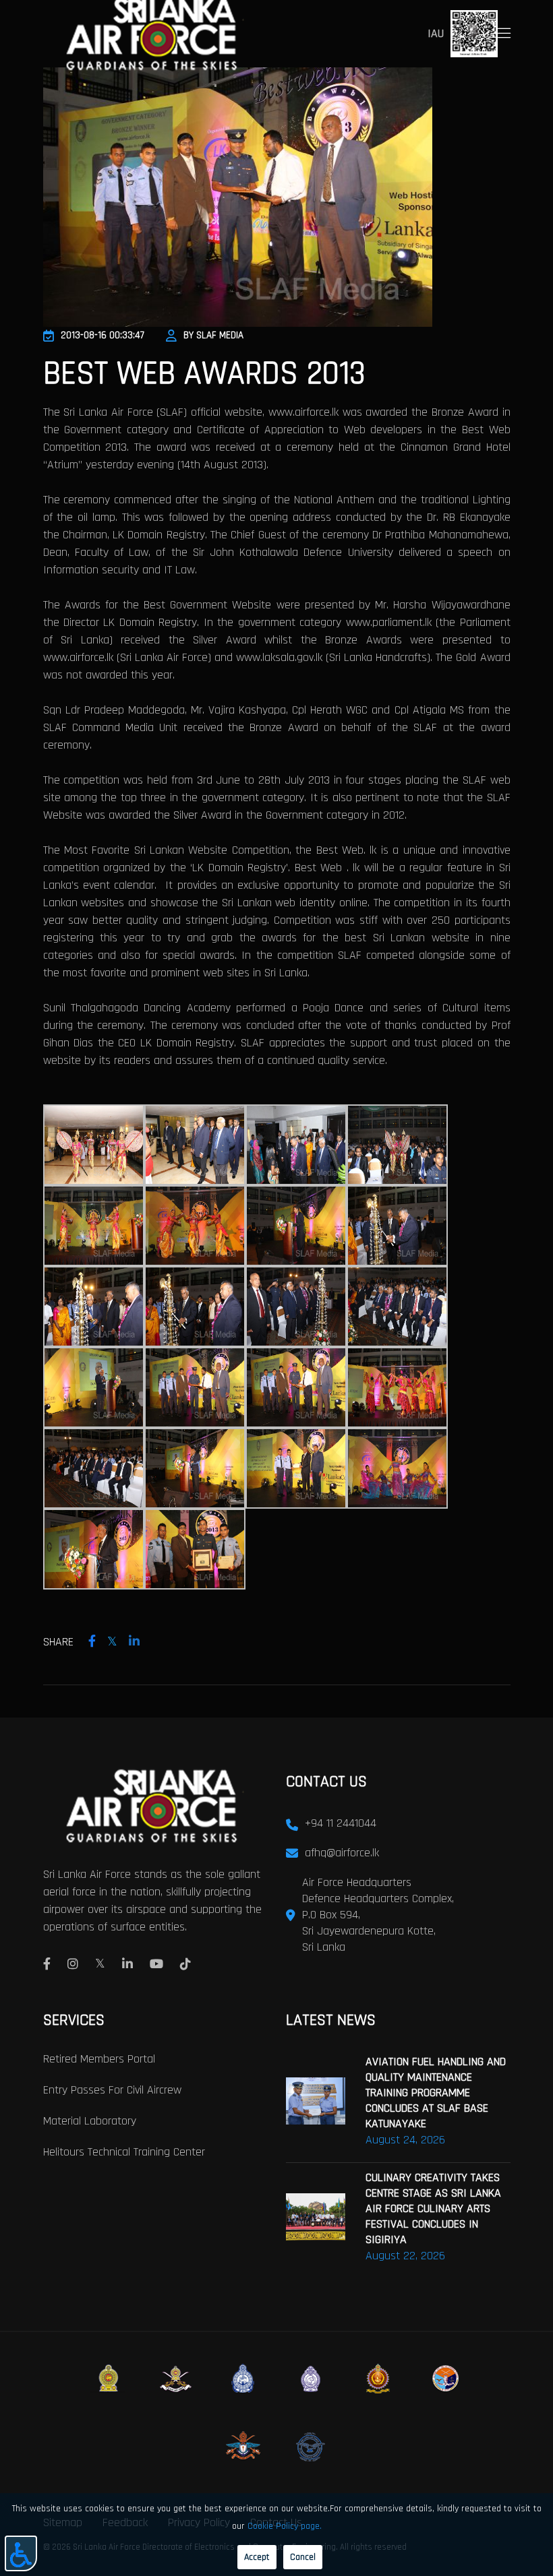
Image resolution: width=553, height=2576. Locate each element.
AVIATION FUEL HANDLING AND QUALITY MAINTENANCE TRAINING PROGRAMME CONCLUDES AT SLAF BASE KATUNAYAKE (436, 2093)
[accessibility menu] (21, 2553)
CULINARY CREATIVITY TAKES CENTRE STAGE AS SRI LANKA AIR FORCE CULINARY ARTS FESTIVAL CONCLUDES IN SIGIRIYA (433, 2208)
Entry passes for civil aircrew (112, 2090)
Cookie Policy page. (285, 2526)
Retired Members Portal (99, 2059)
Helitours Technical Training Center (124, 2152)
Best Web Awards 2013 (204, 374)
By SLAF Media (213, 335)
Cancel (303, 2557)
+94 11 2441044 (341, 1823)
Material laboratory (90, 2121)
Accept (257, 2557)
